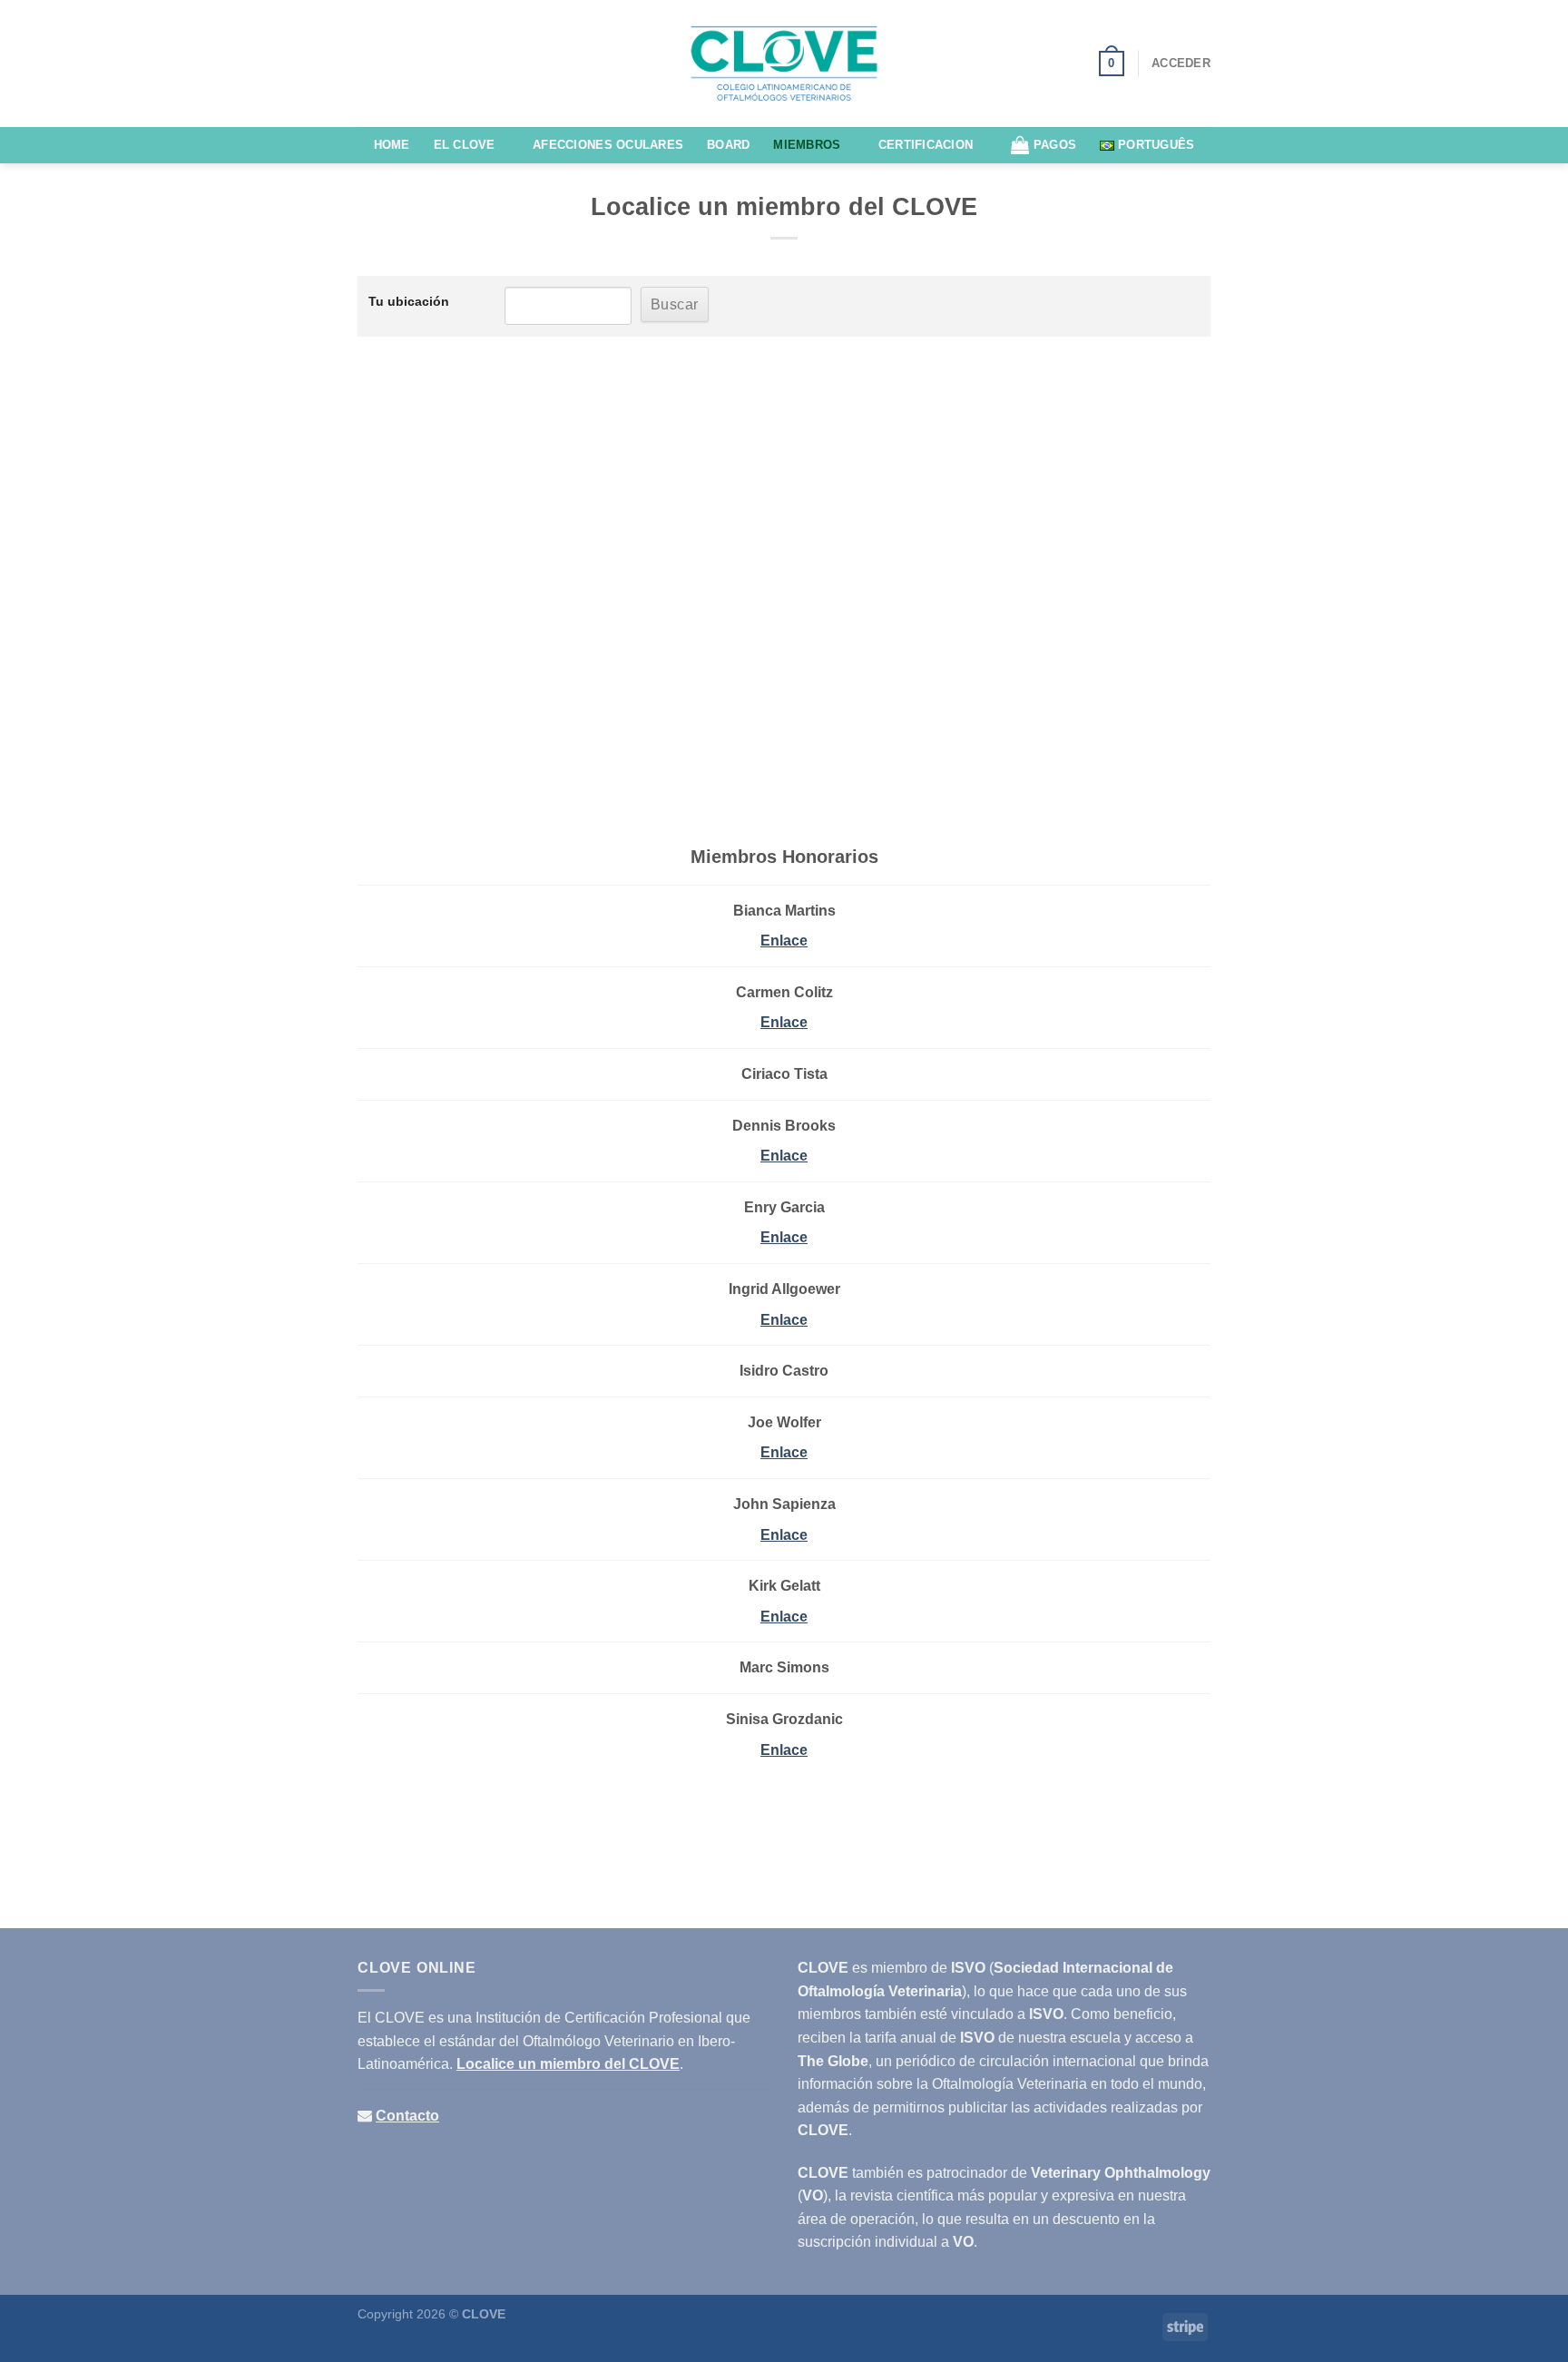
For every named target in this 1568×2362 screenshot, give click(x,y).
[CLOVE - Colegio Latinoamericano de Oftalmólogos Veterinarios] (784, 64)
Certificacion (926, 145)
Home (392, 145)
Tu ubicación (409, 301)
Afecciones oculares (608, 145)
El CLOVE (465, 145)
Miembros (807, 145)
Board (728, 145)
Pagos (1055, 145)
